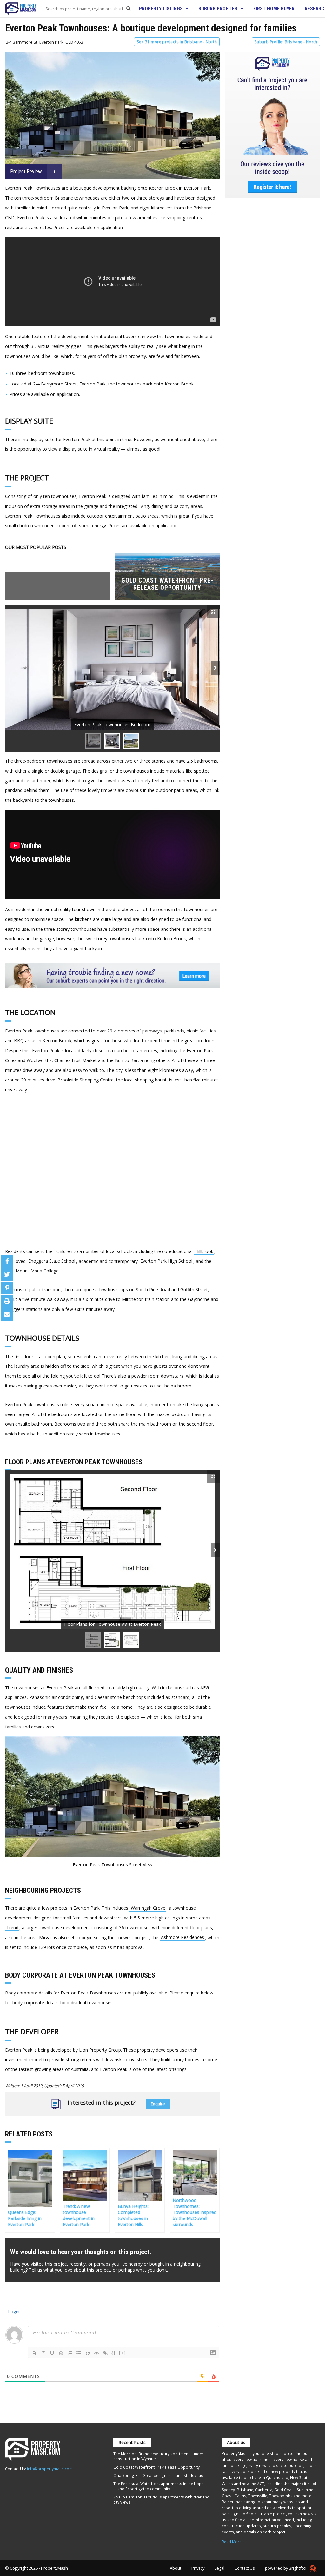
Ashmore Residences (182, 1937)
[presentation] (215, 668)
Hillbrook (204, 1251)
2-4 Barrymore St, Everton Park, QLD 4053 (45, 42)
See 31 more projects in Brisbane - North (177, 42)
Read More (232, 2542)
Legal (219, 2568)
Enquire (158, 2104)
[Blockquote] (88, 2353)
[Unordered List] (79, 2353)
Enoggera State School (52, 1261)
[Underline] (52, 2353)
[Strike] (61, 2353)
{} (114, 2353)
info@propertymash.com (50, 2469)
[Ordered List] (70, 2353)
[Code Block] (96, 2353)
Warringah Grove (148, 1908)
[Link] (105, 2353)
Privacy (198, 2568)
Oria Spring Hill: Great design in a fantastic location (159, 2475)
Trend (12, 1928)
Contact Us (245, 2568)
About (176, 2568)
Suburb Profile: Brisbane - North (286, 42)
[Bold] (34, 2353)
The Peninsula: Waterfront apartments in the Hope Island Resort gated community (159, 2486)
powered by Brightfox (286, 2568)
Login (13, 2311)
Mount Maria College (37, 1271)
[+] (123, 2353)
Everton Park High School (166, 1261)
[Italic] (43, 2353)
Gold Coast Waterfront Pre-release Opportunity (156, 2467)
